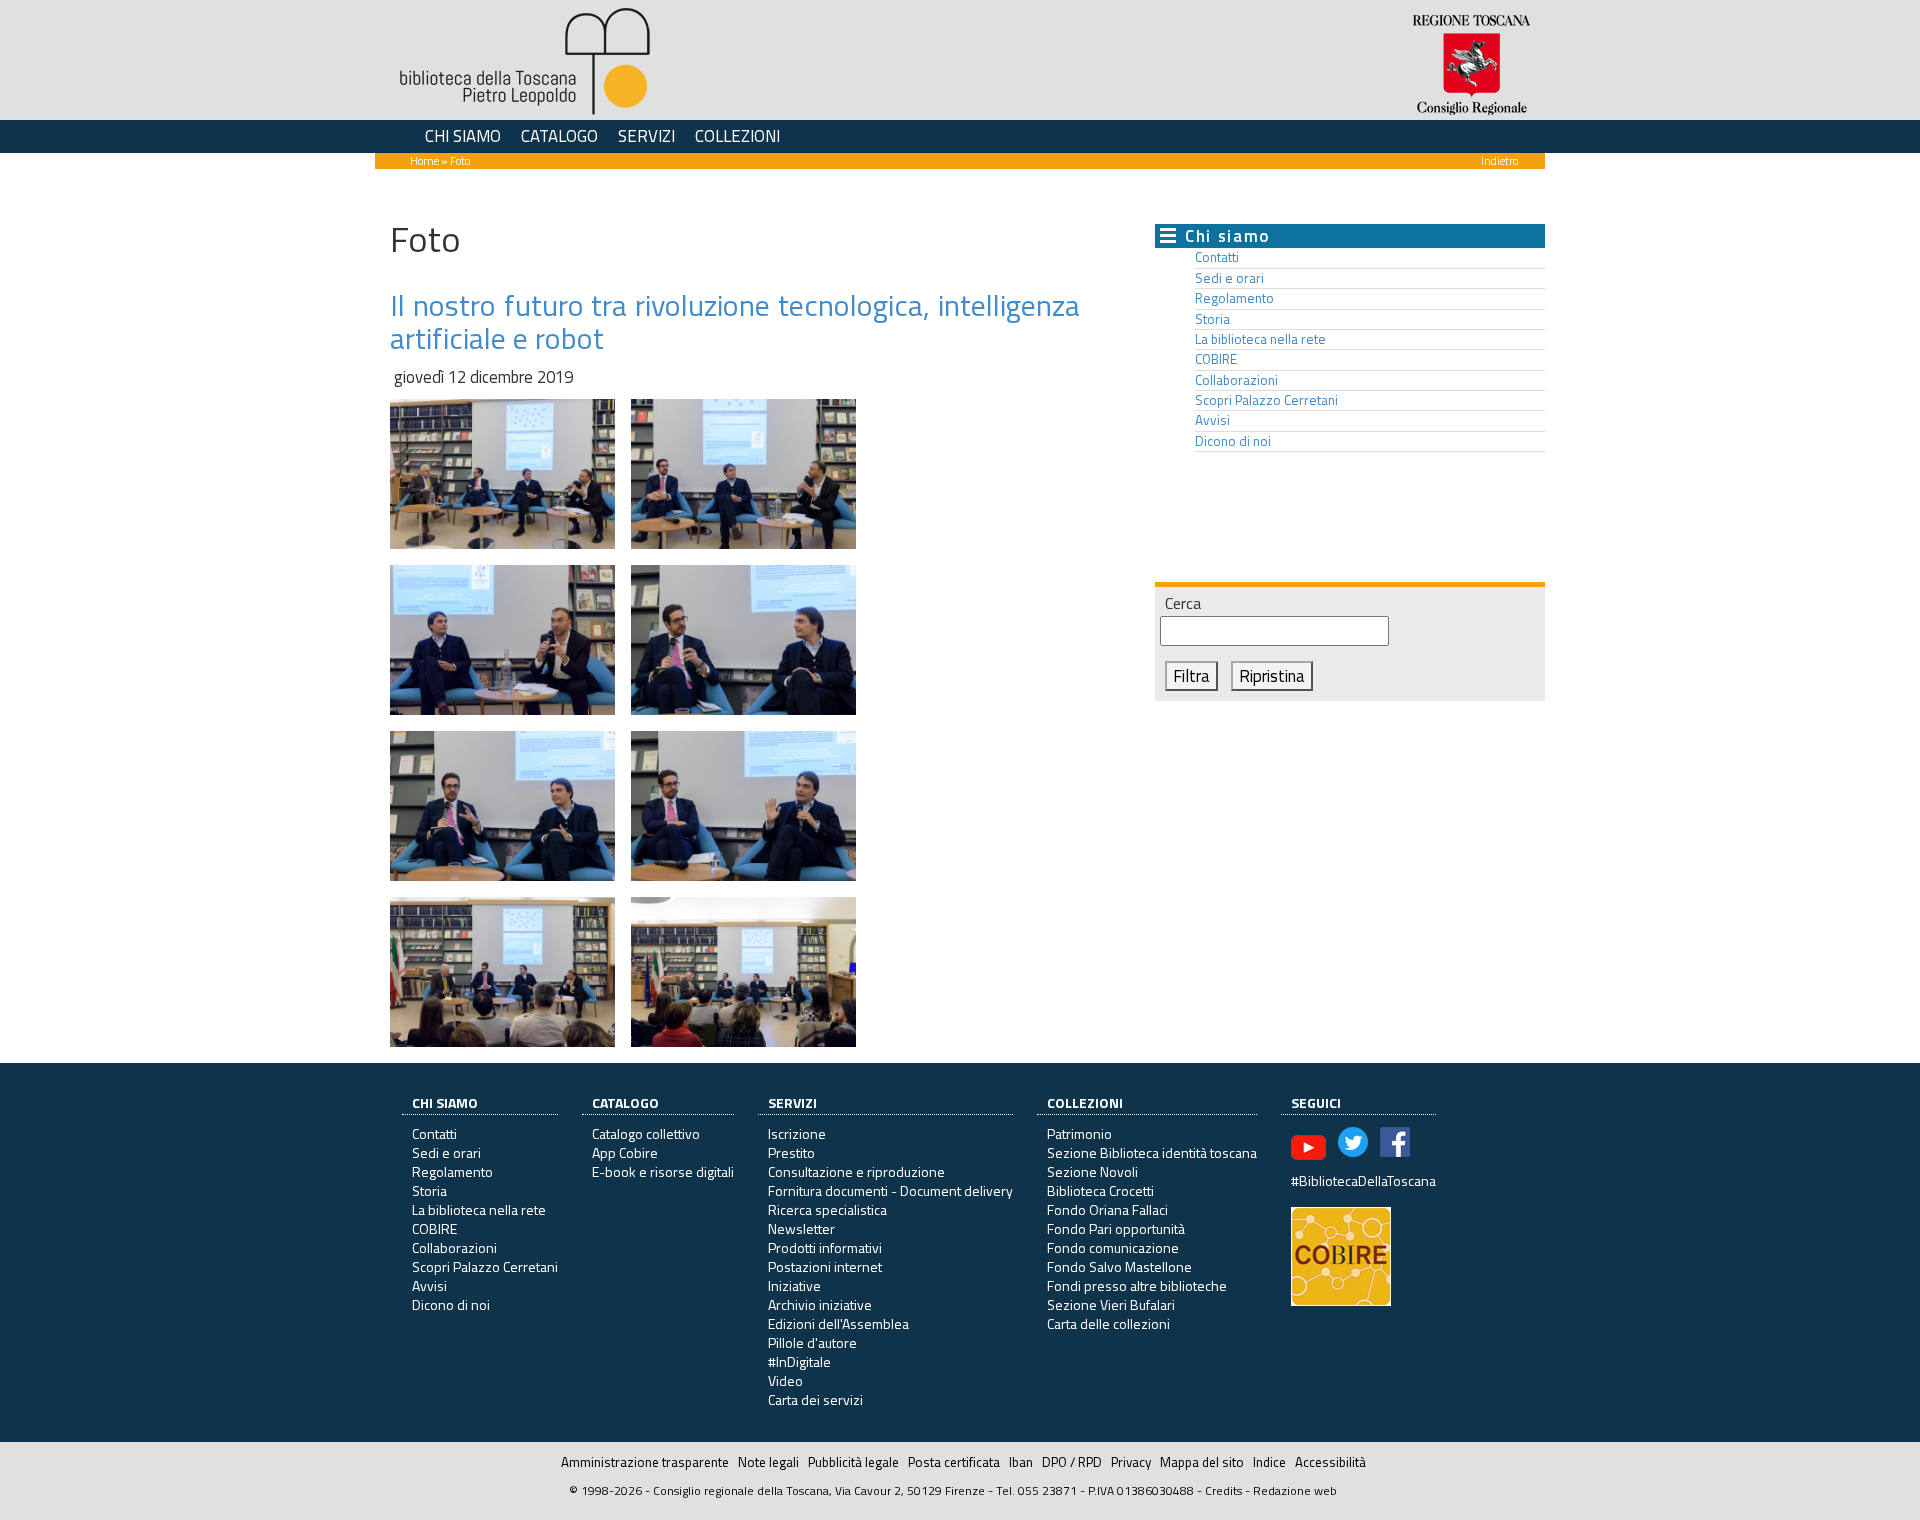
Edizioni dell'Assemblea (838, 1323)
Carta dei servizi (815, 1399)
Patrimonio (1079, 1133)
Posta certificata (954, 1462)
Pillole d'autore (812, 1342)
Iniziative (794, 1285)
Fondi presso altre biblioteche (1137, 1285)
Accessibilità (1330, 1462)
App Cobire (625, 1152)
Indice (1269, 1462)
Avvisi (1212, 420)
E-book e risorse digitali (663, 1171)
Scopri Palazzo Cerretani (1266, 400)
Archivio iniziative (820, 1304)
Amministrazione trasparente (645, 1462)
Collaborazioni (1236, 380)
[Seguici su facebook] (1395, 1145)
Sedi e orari (1229, 278)
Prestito (791, 1152)
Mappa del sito (1202, 1462)
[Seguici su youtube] (1308, 1145)
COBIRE (1216, 359)
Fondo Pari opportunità (1116, 1228)
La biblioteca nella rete (1260, 339)
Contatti (1217, 257)
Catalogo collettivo (646, 1133)
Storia (1212, 319)
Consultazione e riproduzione (856, 1171)
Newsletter (801, 1228)
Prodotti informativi (825, 1247)
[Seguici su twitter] (1353, 1145)
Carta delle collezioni (1108, 1323)
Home (424, 160)
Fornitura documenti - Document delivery (890, 1190)
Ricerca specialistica (827, 1209)
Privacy (1131, 1462)
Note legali (768, 1462)
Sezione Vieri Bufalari (1111, 1304)
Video (785, 1380)
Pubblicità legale (853, 1462)
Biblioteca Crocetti (1100, 1190)
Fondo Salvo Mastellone (1119, 1266)
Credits (1223, 1490)
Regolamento (1234, 298)
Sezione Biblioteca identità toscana (1152, 1152)
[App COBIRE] (1341, 1254)
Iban (1021, 1462)
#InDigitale (799, 1361)
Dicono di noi (1233, 441)
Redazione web (1295, 1490)
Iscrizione (797, 1133)
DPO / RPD (1072, 1462)
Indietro (1499, 160)
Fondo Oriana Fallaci (1107, 1209)
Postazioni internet (825, 1266)
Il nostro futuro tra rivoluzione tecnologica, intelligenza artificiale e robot (735, 321)
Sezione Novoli (1092, 1171)
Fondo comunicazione (1113, 1247)
